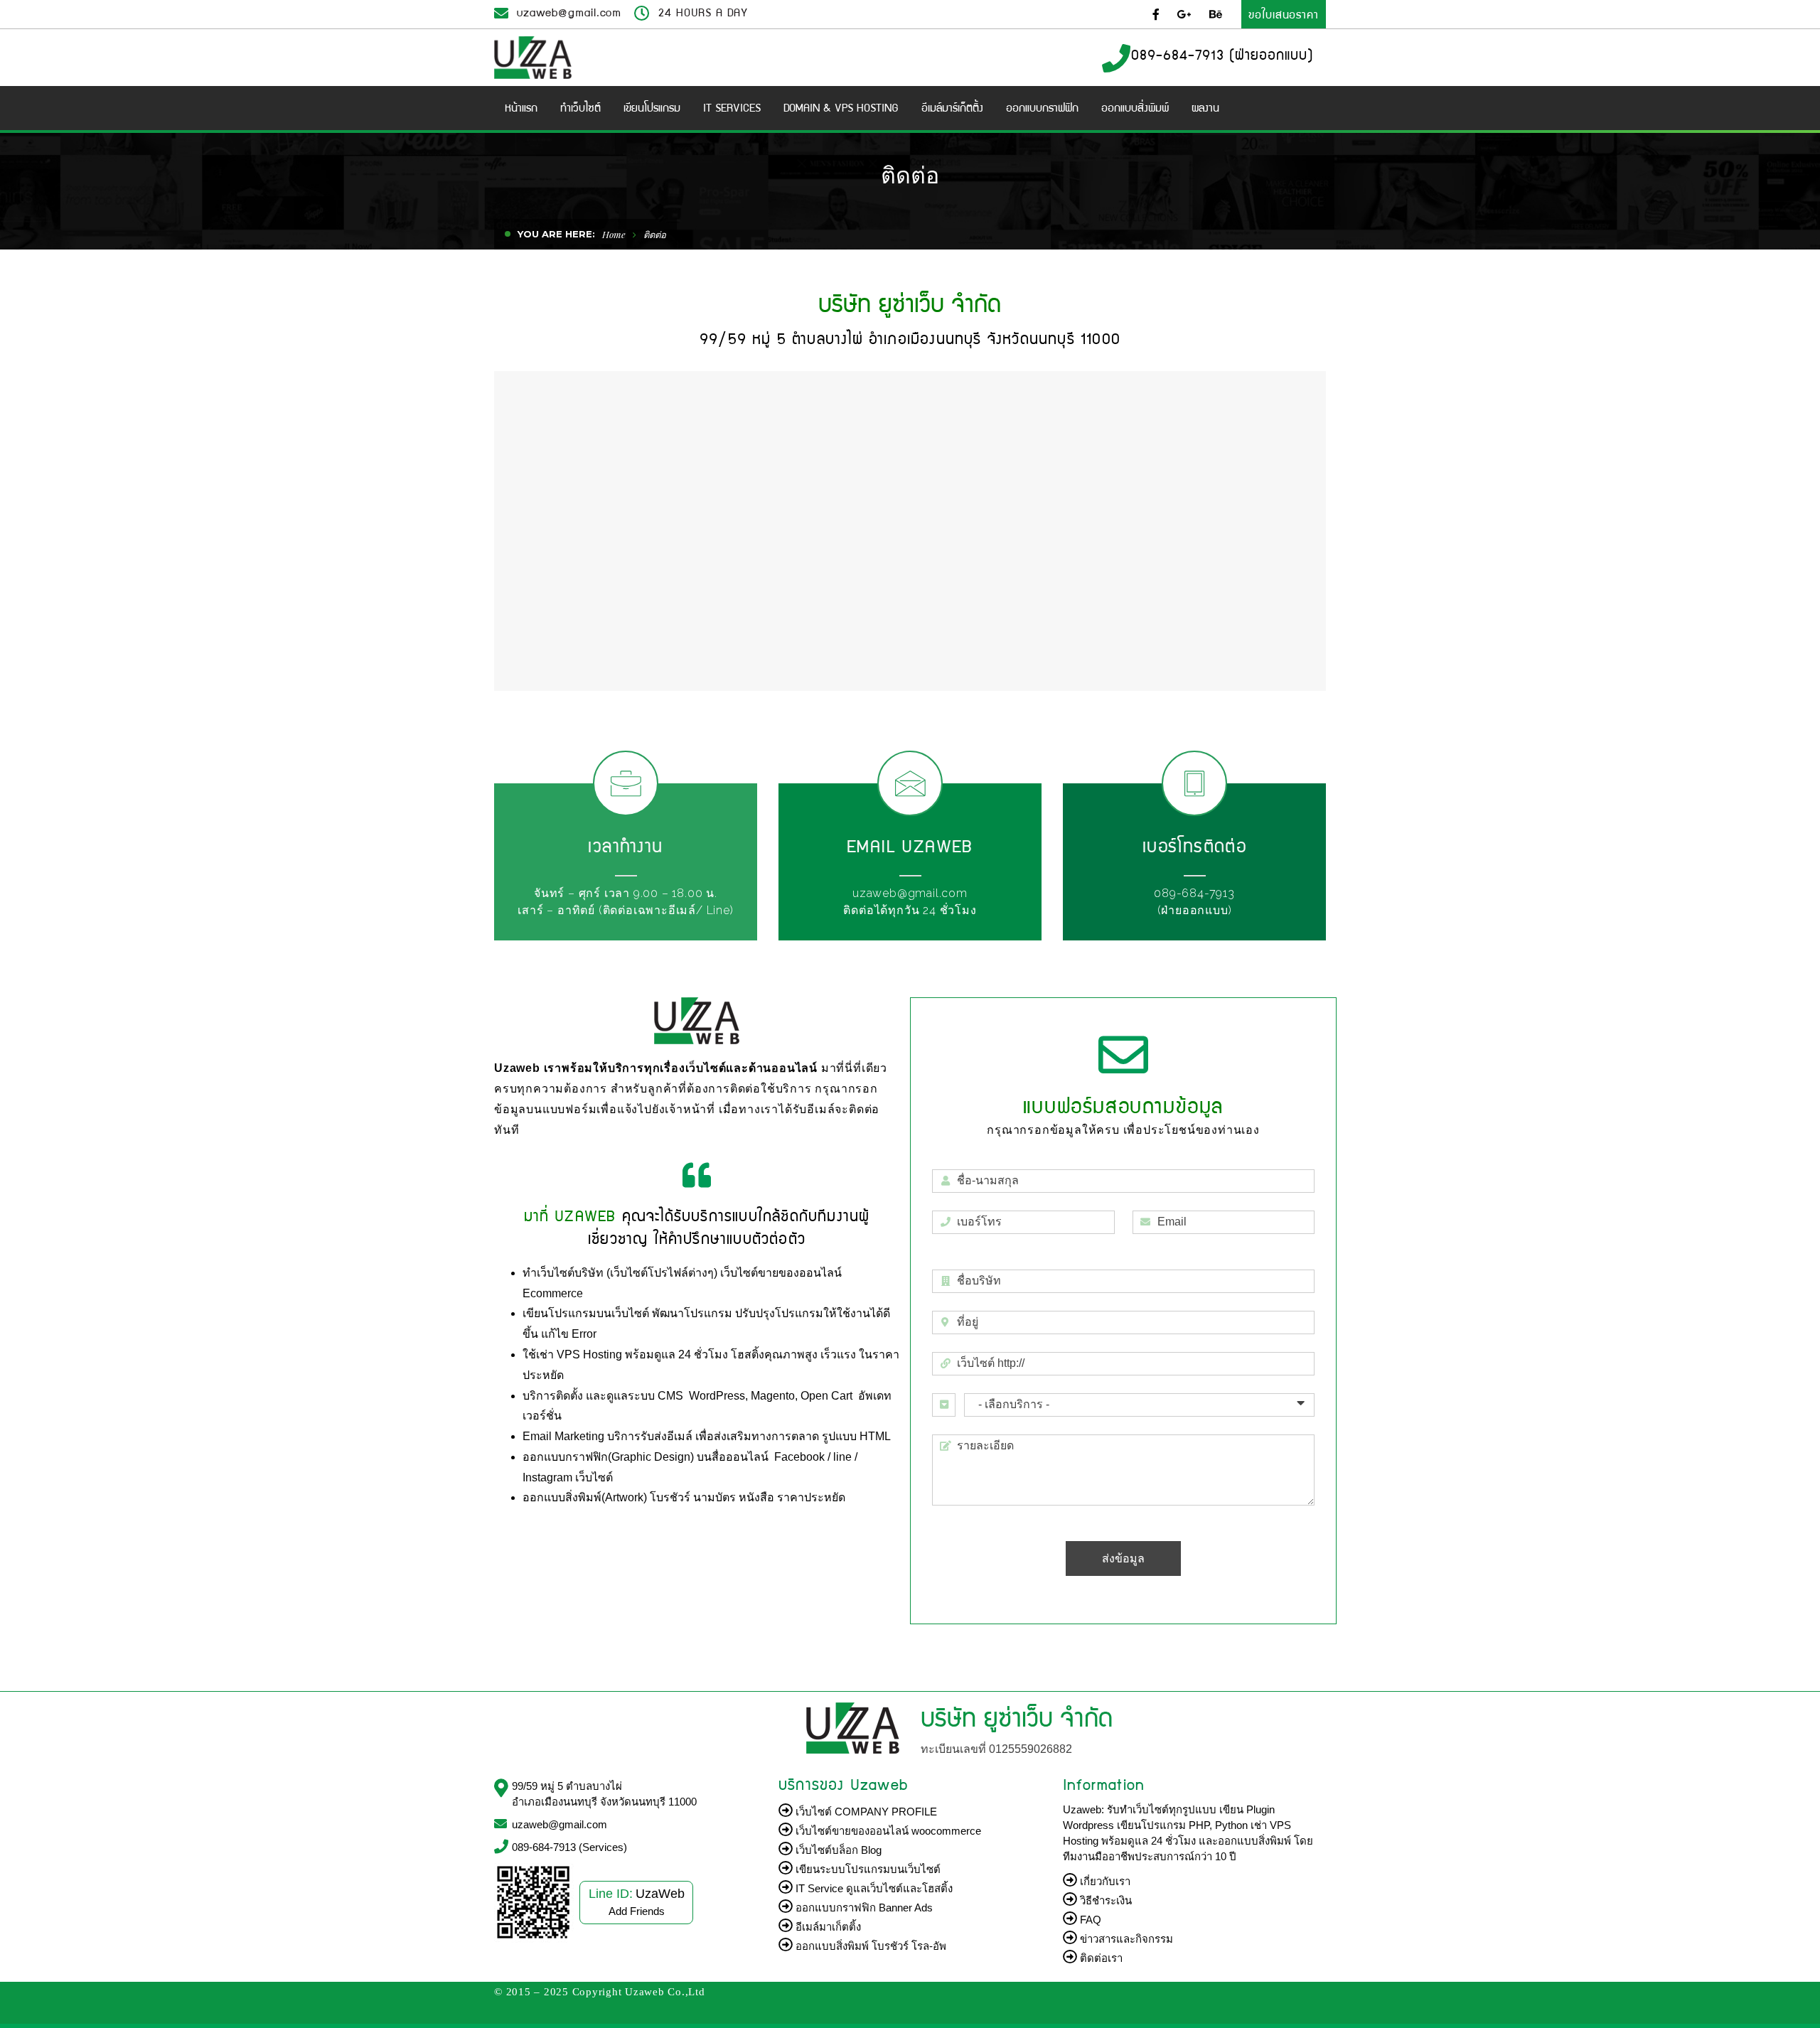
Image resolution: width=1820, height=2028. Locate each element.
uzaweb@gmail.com (569, 12)
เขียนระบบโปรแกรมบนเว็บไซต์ (867, 1869)
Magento (773, 1396)
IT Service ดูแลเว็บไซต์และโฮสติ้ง (873, 1888)
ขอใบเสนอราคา (1284, 14)
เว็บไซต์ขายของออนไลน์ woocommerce (887, 1831)
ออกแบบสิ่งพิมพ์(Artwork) (585, 1497)
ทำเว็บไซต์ (548, 1273)
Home (614, 234)
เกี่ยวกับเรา (1104, 1881)
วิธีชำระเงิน (1104, 1900)
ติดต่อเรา (1100, 1958)
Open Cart (826, 1396)
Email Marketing (565, 1436)
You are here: (556, 234)
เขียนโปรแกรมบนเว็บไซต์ (587, 1313)
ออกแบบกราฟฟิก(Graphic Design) (608, 1457)
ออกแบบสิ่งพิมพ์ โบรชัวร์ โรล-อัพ (869, 1946)
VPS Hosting (589, 1354)
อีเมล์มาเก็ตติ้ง (827, 1927)
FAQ (1089, 1920)
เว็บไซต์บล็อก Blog (837, 1850)
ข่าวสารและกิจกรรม (1125, 1939)
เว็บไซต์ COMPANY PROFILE (865, 1812)
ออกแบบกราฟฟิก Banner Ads (863, 1908)
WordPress (717, 1396)
